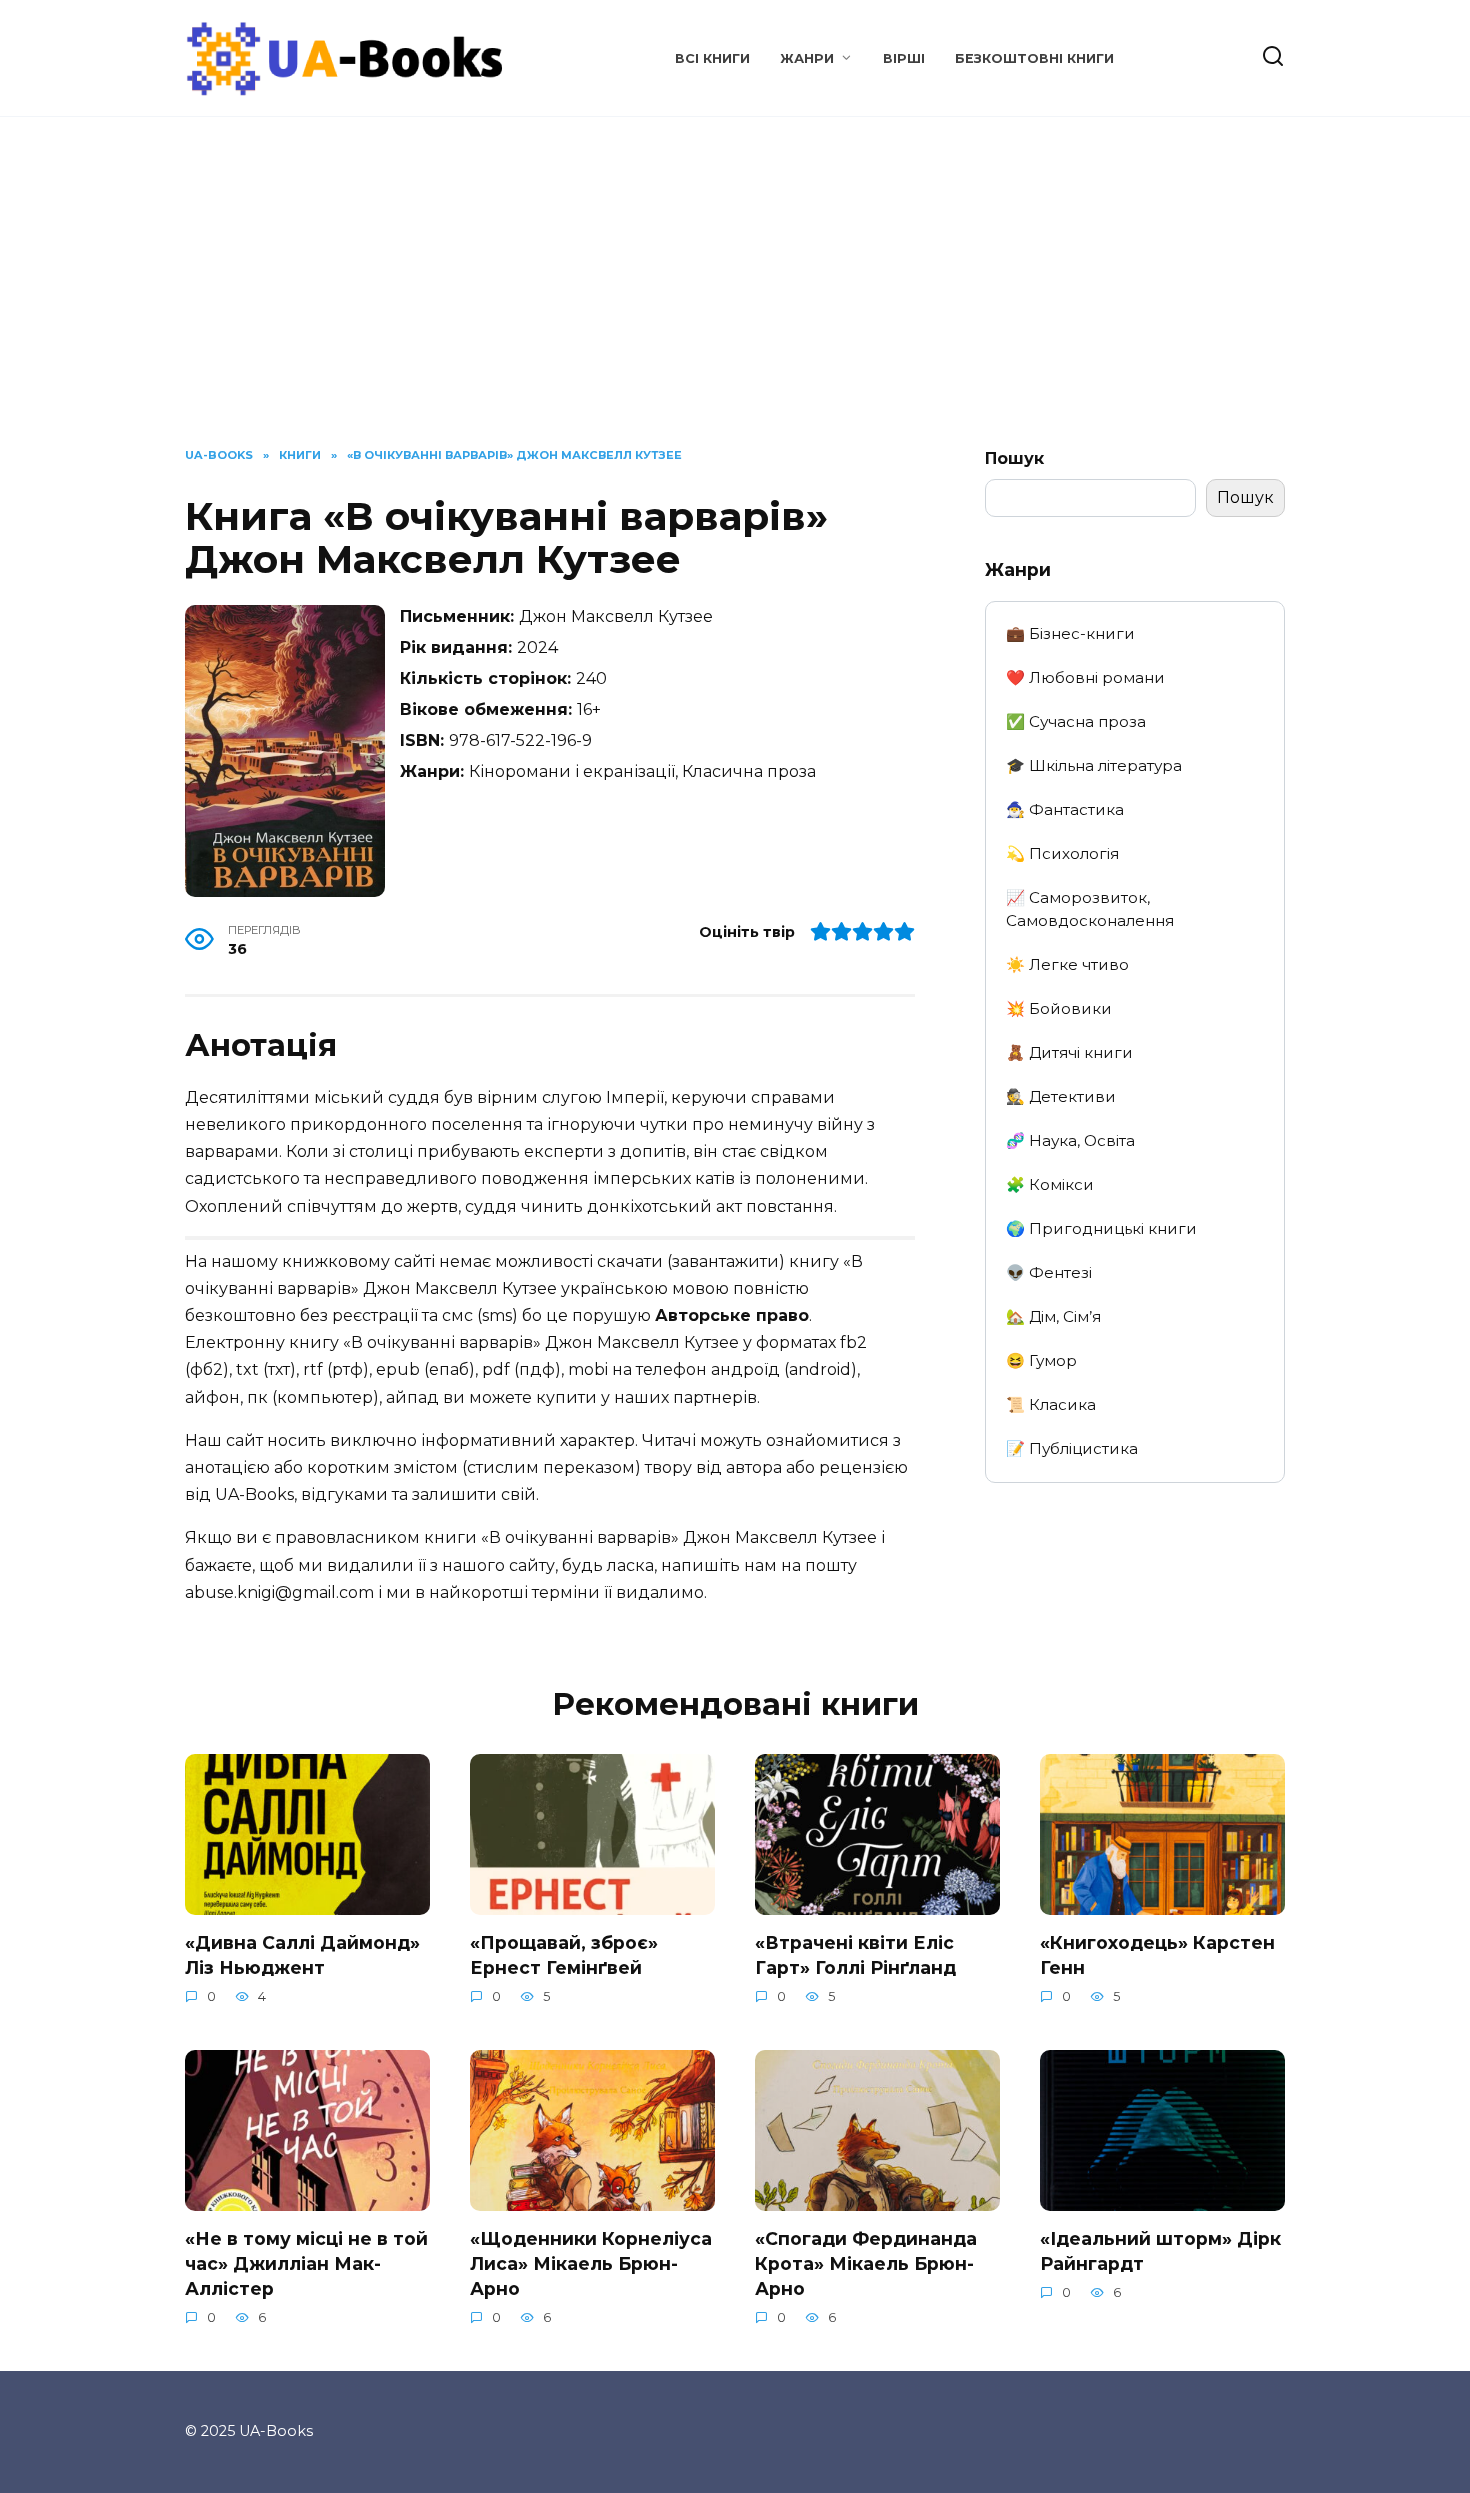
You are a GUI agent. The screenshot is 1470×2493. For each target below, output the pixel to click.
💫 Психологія (1062, 853)
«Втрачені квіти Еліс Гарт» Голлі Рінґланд (855, 1955)
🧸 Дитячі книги (1069, 1052)
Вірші (904, 58)
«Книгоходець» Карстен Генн (1157, 1955)
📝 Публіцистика (1072, 1448)
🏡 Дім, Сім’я (1053, 1316)
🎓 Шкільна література (1094, 765)
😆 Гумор (1041, 1360)
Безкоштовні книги (1034, 58)
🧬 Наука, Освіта (1070, 1140)
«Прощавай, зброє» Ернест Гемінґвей (564, 1955)
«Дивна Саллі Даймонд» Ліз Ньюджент (302, 1955)
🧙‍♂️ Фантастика (1065, 809)
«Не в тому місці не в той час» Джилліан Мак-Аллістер (306, 2263)
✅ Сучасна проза (1076, 721)
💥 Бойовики (1059, 1008)
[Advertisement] (735, 297)
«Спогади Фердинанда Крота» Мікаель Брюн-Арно (866, 2263)
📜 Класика (1051, 1404)
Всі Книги (712, 58)
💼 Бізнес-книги (1070, 633)
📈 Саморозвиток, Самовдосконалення (1090, 909)
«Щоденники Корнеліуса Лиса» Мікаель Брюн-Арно (591, 2263)
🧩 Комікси (1050, 1184)
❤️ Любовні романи (1085, 677)
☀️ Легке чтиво (1067, 964)
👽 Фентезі (1049, 1272)
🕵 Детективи (1061, 1096)
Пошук (1014, 458)
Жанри (807, 58)
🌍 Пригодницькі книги (1101, 1228)
